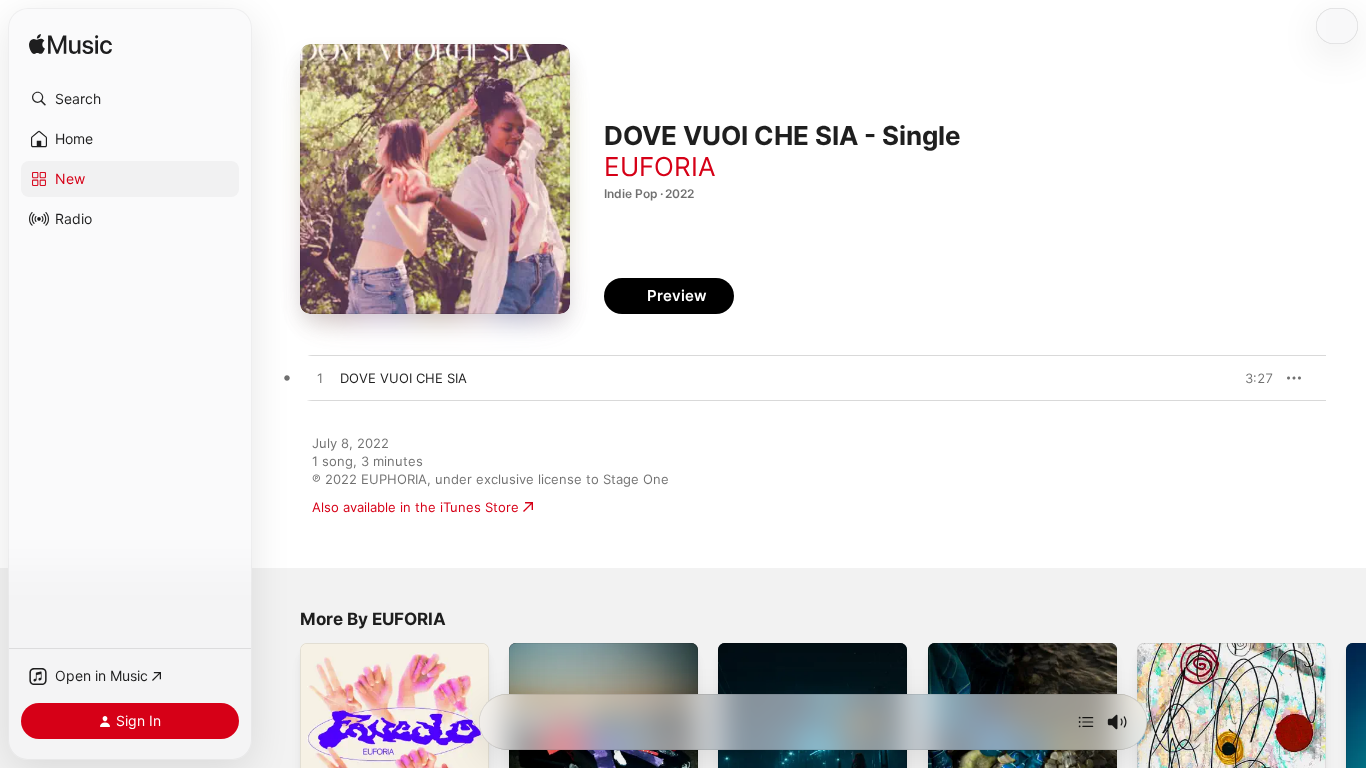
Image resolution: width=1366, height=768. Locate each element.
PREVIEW (1251, 378)
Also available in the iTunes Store (415, 507)
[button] (130, 99)
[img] (70, 45)
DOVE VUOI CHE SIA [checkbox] (403, 378)
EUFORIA (660, 166)
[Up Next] (1086, 722)
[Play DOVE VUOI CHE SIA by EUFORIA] (320, 379)
